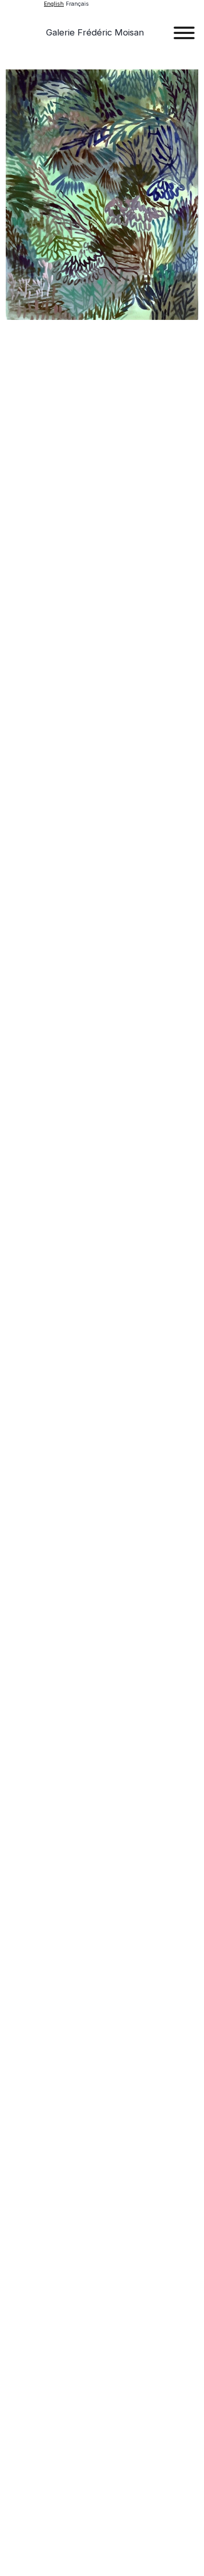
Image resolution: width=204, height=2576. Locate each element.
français (77, 4)
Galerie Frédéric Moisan (95, 32)
